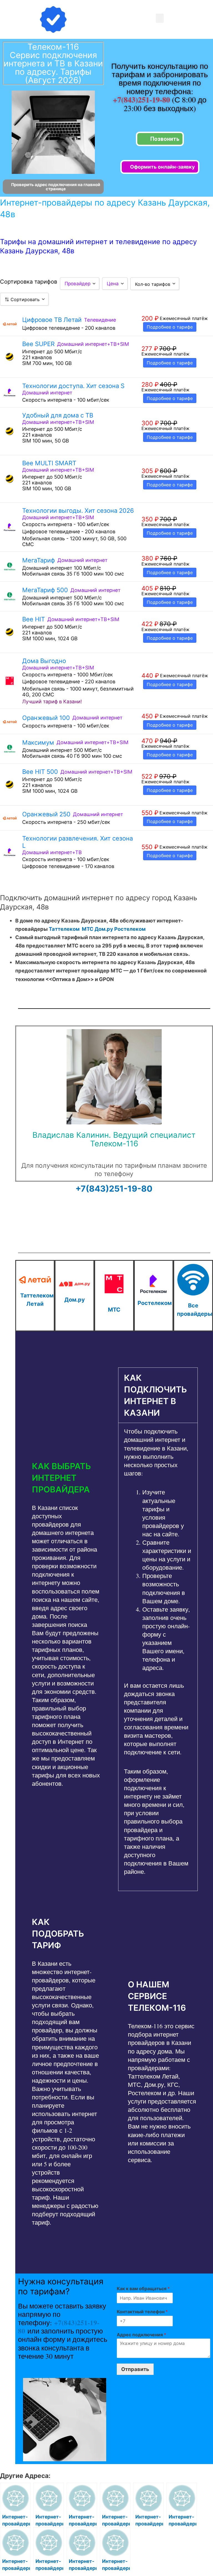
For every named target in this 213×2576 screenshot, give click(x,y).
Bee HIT (34, 619)
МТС (88, 929)
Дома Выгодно (44, 661)
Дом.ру (104, 929)
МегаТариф (39, 560)
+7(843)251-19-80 (142, 100)
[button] (160, 18)
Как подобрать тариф (58, 1934)
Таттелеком (64, 929)
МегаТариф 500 (45, 590)
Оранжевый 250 (46, 814)
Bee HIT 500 (40, 772)
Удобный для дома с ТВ (58, 415)
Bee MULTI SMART (49, 463)
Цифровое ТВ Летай (52, 320)
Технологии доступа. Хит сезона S (73, 386)
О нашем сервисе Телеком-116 (157, 1996)
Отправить (135, 2369)
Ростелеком (130, 929)
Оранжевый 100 (46, 718)
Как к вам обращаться (143, 2289)
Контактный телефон (142, 2312)
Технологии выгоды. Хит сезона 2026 (78, 511)
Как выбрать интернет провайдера (61, 1478)
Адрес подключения (141, 2335)
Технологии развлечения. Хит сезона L (78, 842)
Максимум (38, 742)
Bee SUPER (38, 344)
